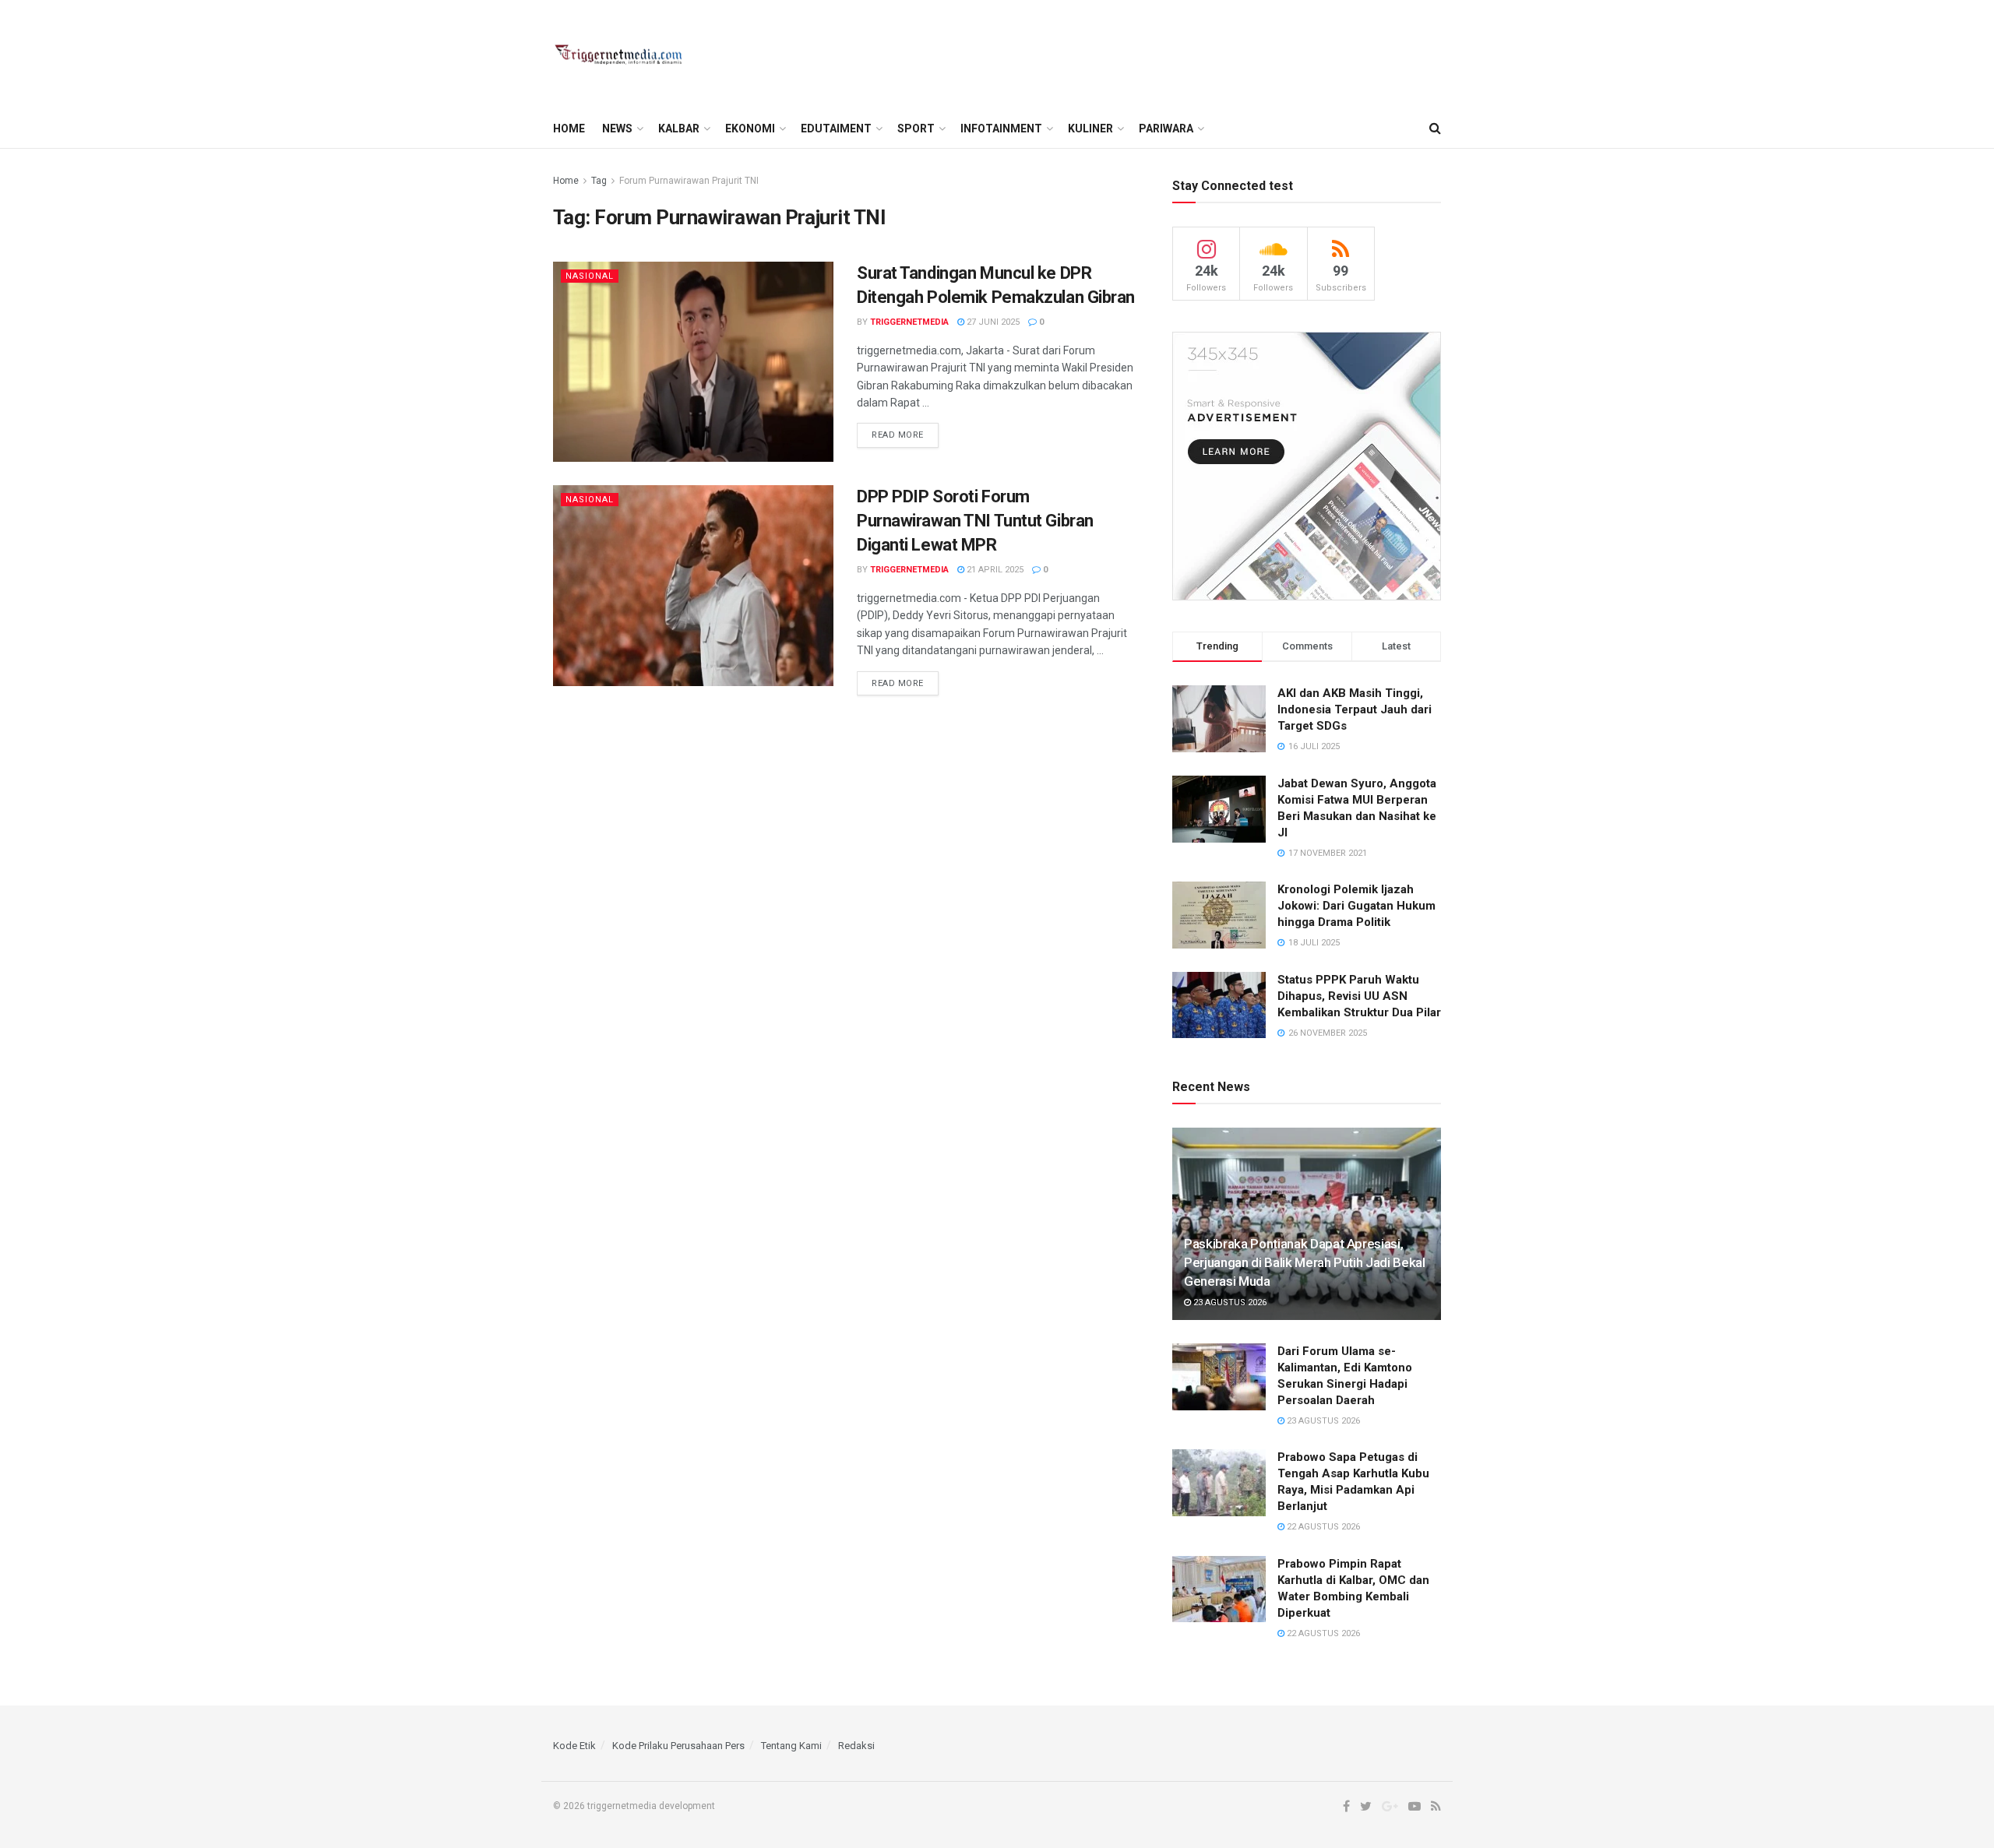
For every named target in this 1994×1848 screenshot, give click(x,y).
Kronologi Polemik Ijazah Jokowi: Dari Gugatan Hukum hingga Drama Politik (1356, 906)
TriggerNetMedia (909, 322)
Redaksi (856, 1746)
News (617, 128)
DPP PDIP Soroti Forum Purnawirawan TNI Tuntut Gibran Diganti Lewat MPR (975, 521)
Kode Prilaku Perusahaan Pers (678, 1746)
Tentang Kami (791, 1746)
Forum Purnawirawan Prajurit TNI (689, 181)
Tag (599, 181)
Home (569, 128)
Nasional (590, 276)
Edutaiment (836, 128)
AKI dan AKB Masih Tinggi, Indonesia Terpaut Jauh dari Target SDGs (1355, 709)
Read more (898, 435)
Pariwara (1166, 128)
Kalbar (679, 128)
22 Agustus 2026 (1322, 1527)
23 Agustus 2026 (1229, 1302)
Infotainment (1001, 128)
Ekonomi (750, 128)
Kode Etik (574, 1746)
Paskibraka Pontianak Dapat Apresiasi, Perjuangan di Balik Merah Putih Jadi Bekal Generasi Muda (1305, 1262)
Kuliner (1090, 128)
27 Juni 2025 (992, 322)
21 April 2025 (994, 570)
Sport (916, 128)
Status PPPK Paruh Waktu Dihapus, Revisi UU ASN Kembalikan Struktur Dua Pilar (1359, 996)
